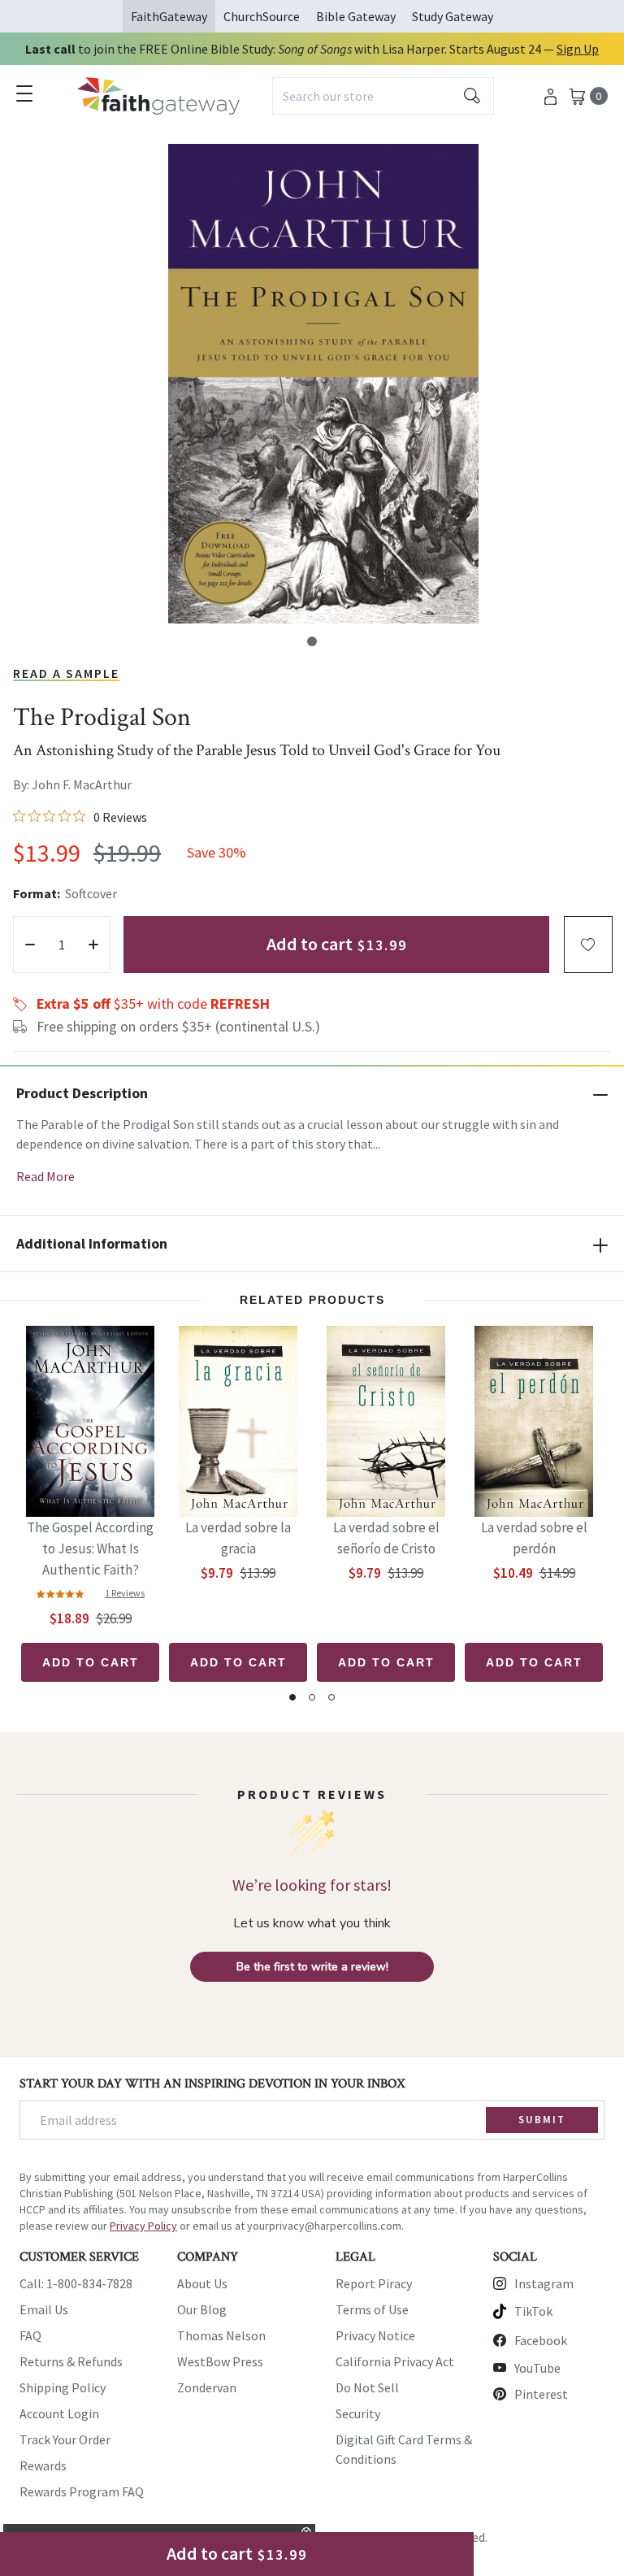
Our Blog (202, 2309)
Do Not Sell (367, 2387)
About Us (202, 2283)
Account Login (59, 2413)
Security (358, 2413)
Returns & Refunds (71, 2361)
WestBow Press (220, 2361)
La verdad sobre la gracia (238, 1538)
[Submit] (472, 96)
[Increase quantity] (93, 945)
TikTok (533, 2311)
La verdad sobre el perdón (534, 1538)
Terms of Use (372, 2309)
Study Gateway (453, 16)
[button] (312, 641)
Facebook (541, 2340)
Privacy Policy (143, 2226)
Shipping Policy (63, 2387)
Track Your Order (65, 2439)
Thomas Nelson (221, 2335)
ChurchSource (262, 16)
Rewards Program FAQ (82, 2491)
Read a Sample (66, 673)
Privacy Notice (375, 2335)
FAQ (30, 2335)
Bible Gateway (356, 16)
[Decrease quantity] (30, 945)
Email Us (44, 2309)
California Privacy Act (395, 2361)
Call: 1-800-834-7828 (76, 2283)
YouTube (537, 2368)
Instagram (544, 2283)
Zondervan (207, 2387)
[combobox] (383, 96)
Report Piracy (374, 2283)
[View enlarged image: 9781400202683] (323, 384)
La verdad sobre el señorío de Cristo (386, 1538)
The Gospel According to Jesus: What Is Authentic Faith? (90, 1549)
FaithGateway (169, 16)
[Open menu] (24, 93)
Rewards (43, 2465)
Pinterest (541, 2394)
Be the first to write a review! (312, 1967)
